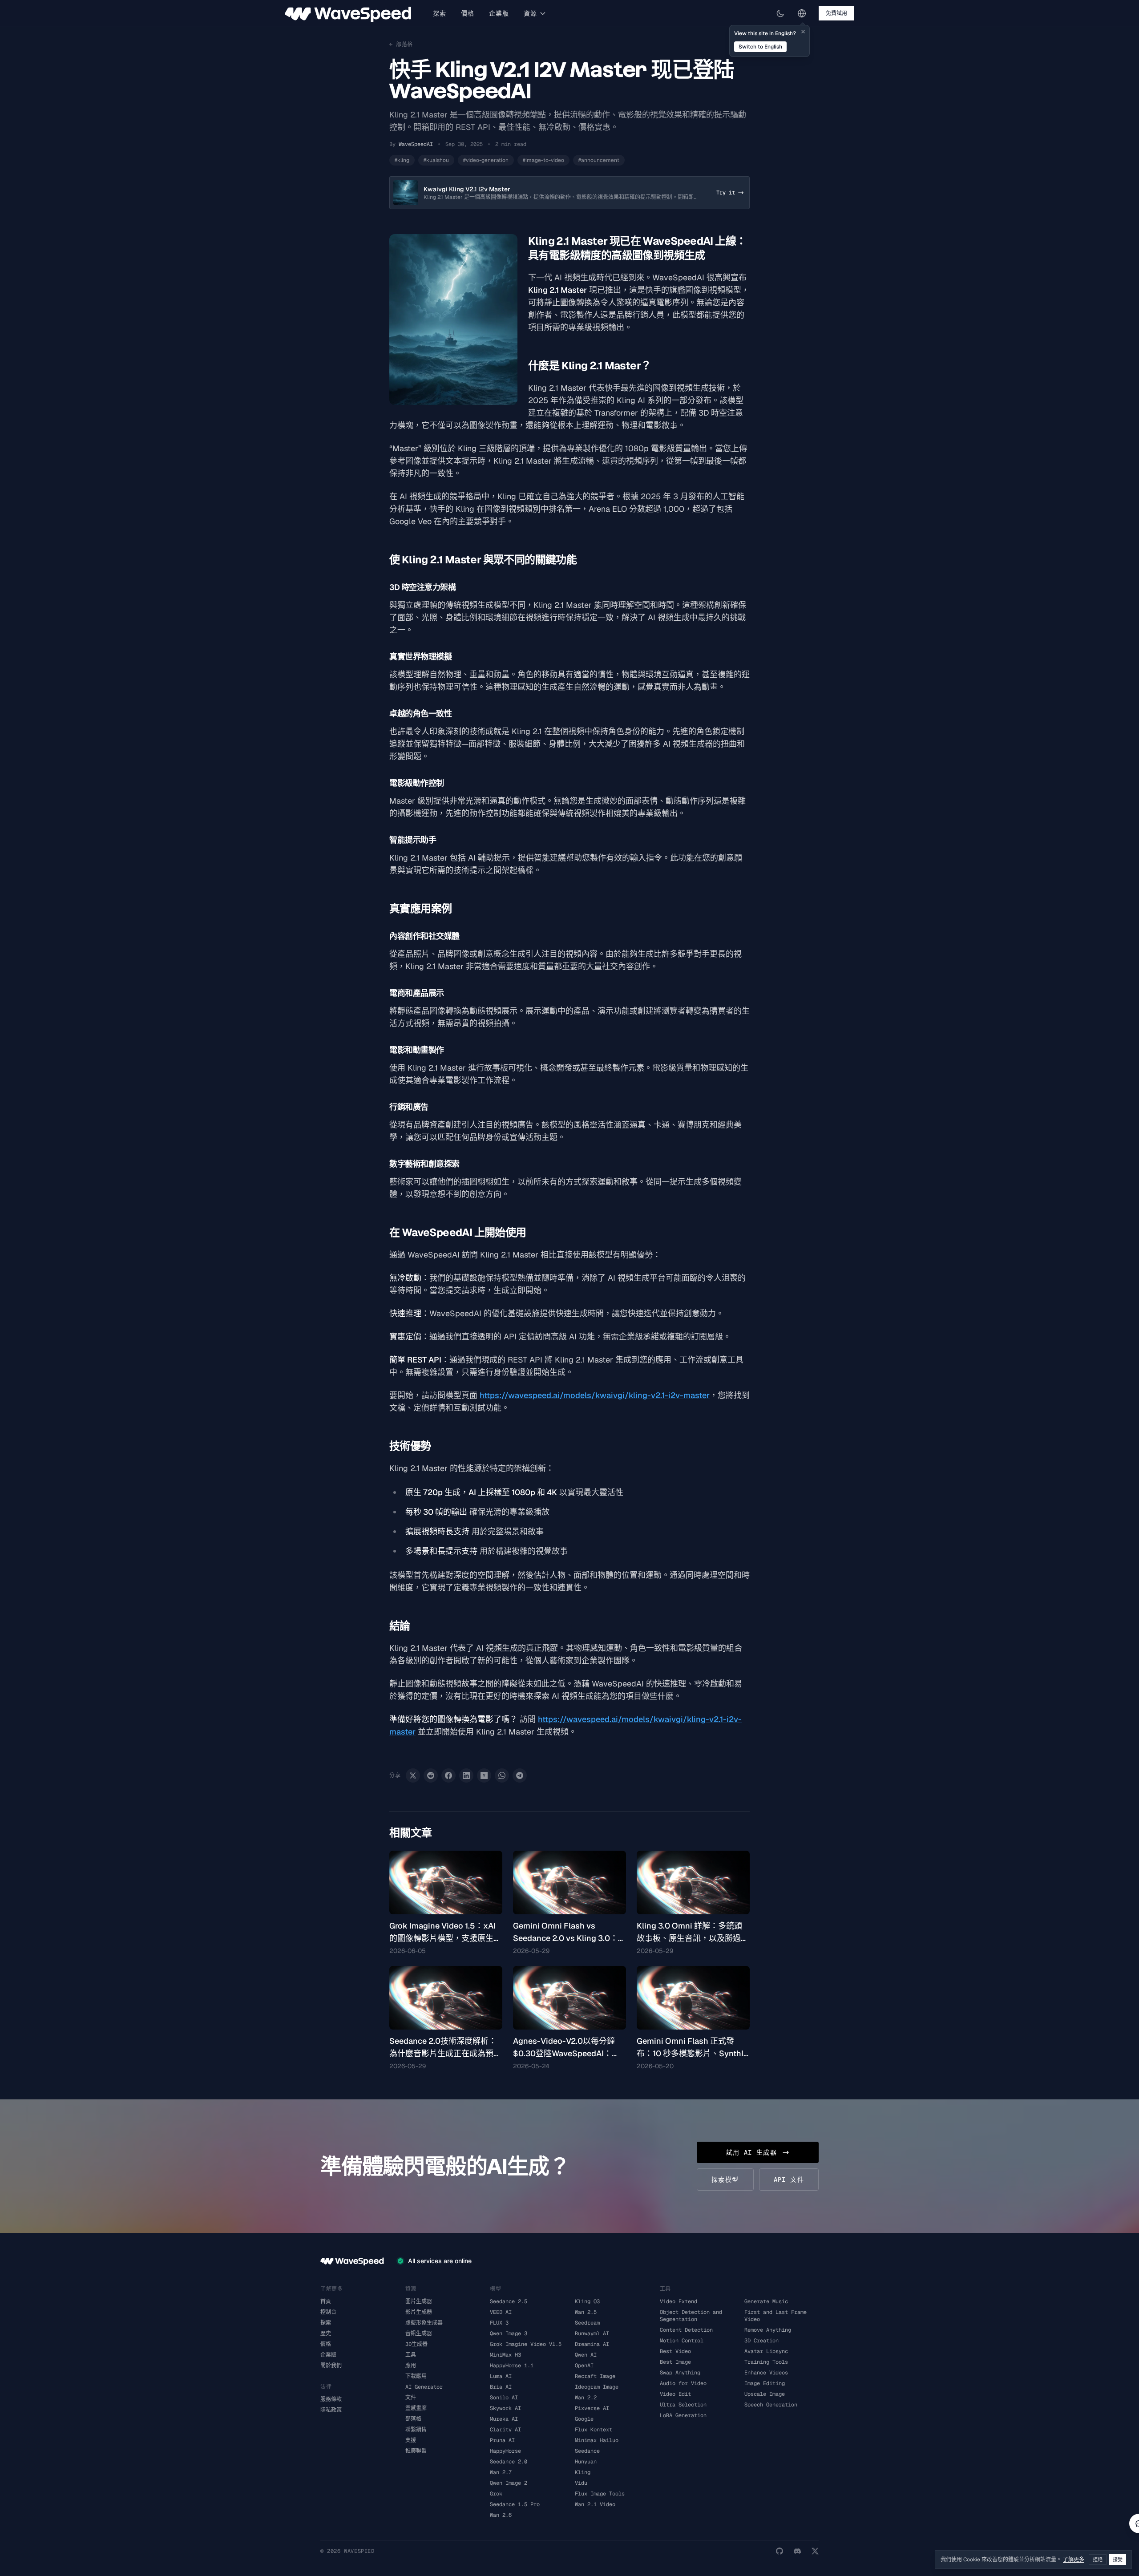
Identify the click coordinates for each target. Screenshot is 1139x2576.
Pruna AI (502, 2440)
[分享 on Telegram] (520, 1775)
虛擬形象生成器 (424, 2323)
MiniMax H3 (505, 2355)
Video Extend (679, 2301)
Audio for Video (683, 2383)
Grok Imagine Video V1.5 (526, 2344)
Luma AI (501, 2376)
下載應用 (416, 2376)
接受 (1118, 2560)
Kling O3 (587, 2301)
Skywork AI (505, 2408)
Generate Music (766, 2301)
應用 (411, 2366)
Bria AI (501, 2387)
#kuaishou (436, 160)
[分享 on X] (413, 1775)
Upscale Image (765, 2394)
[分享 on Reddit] (431, 1775)
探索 (440, 13)
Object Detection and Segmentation (691, 2316)
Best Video (675, 2351)
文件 (411, 2398)
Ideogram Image (597, 2387)
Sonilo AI (504, 2398)
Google (584, 2419)
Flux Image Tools (600, 2494)
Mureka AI (504, 2419)
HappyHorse (505, 2451)
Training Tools (766, 2362)
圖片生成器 (419, 2301)
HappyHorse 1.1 (512, 2366)
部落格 (413, 2419)
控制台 (328, 2312)
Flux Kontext (594, 2430)
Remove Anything (768, 2330)
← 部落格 (401, 44)
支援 (411, 2440)
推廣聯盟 (416, 2451)
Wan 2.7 (501, 2472)
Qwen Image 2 (509, 2483)
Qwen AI (586, 2355)
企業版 (499, 13)
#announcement (599, 160)
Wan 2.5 (586, 2312)
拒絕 (1098, 2560)
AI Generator (424, 2387)
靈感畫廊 (416, 2408)
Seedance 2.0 (509, 2462)
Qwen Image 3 (509, 2333)
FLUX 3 (499, 2323)
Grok (496, 2494)
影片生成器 (419, 2312)
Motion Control (682, 2341)
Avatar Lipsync (766, 2351)
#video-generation (486, 160)
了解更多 (1074, 2560)
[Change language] (802, 13)
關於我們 (331, 2366)
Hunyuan (586, 2462)
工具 (411, 2355)
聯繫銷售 (416, 2430)
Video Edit (675, 2394)
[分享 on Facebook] (448, 1775)
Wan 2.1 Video (595, 2504)
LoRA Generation (683, 2415)
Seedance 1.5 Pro (515, 2504)
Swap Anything (680, 2373)
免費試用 (836, 13)
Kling (583, 2472)
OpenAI (584, 2366)
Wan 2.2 (586, 2398)
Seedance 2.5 (509, 2301)
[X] (815, 2551)
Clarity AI (505, 2430)
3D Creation (761, 2341)
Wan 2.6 (501, 2515)
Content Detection (686, 2330)
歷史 (326, 2333)
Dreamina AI (592, 2344)
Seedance (587, 2451)
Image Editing (765, 2383)
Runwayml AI (592, 2333)
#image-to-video (543, 160)
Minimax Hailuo (597, 2440)
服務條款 (331, 2399)
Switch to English (760, 47)
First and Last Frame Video (775, 2316)
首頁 (326, 2301)
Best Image (675, 2362)
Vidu (581, 2483)
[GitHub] (780, 2551)
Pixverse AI (592, 2408)
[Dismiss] (803, 32)
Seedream (587, 2323)
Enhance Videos (766, 2373)
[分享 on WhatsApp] (502, 1775)
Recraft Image (595, 2376)
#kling (402, 160)
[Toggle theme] (780, 13)
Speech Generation (771, 2405)
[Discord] (797, 2551)
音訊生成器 (419, 2333)
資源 (531, 13)
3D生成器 (416, 2344)
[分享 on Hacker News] (484, 1775)
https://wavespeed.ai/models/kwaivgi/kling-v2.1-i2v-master (595, 1395)
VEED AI (501, 2312)
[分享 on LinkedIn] (466, 1775)
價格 (468, 13)
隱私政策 (331, 2410)
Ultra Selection (683, 2405)
